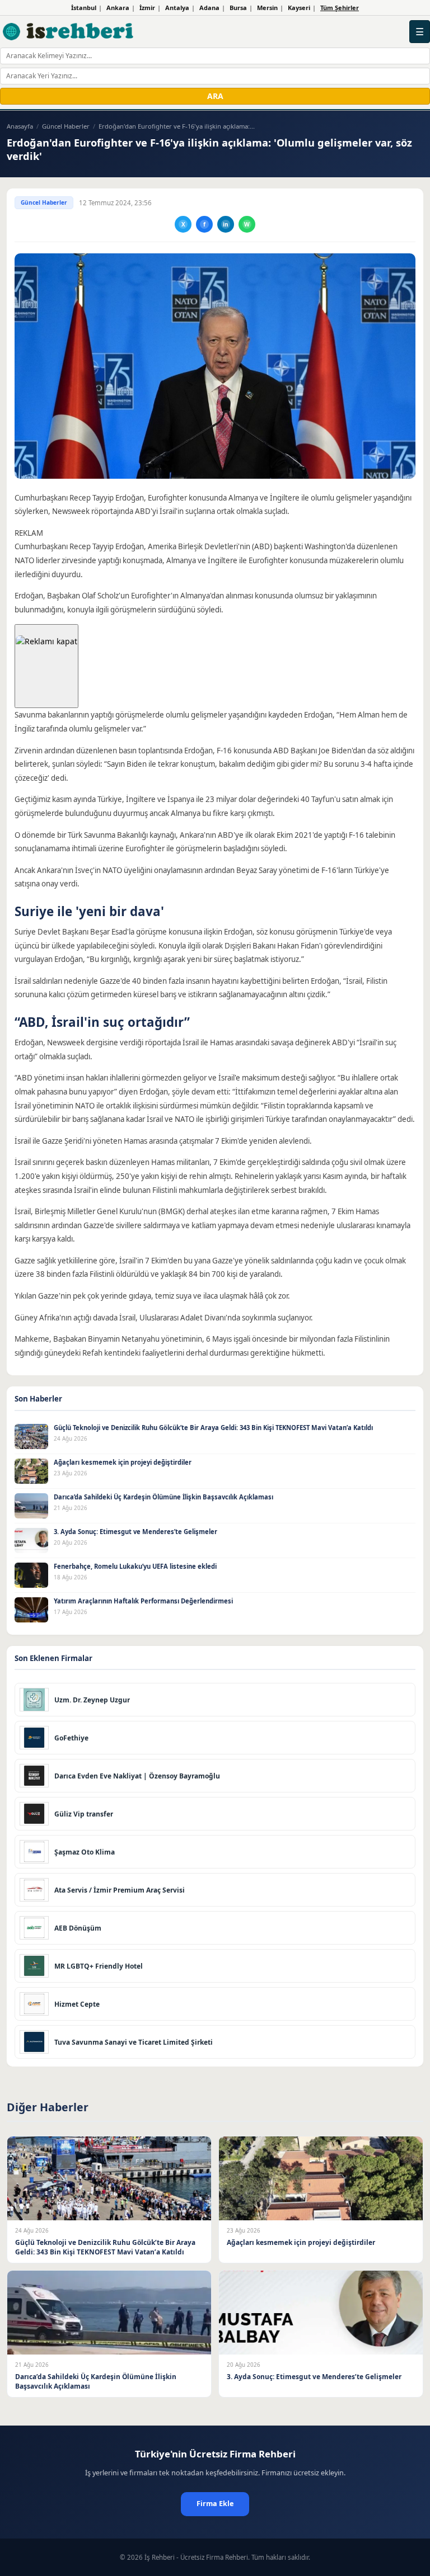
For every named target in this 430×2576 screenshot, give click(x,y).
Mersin (267, 8)
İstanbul (84, 8)
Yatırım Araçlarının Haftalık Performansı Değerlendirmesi (143, 1601)
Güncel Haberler (66, 126)
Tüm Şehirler (340, 8)
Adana (209, 8)
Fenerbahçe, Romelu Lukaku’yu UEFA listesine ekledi (135, 1566)
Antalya (177, 8)
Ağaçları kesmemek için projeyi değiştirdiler (123, 1462)
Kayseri (299, 8)
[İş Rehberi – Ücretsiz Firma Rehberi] (69, 31)
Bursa (238, 8)
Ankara (118, 8)
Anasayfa (20, 126)
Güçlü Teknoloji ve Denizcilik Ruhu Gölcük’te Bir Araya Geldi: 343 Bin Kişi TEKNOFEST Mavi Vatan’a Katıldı (213, 1428)
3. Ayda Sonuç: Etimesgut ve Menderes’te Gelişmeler (135, 1532)
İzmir (147, 8)
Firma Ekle (215, 2504)
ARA (215, 96)
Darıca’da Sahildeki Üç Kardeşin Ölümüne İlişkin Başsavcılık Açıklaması (163, 1497)
